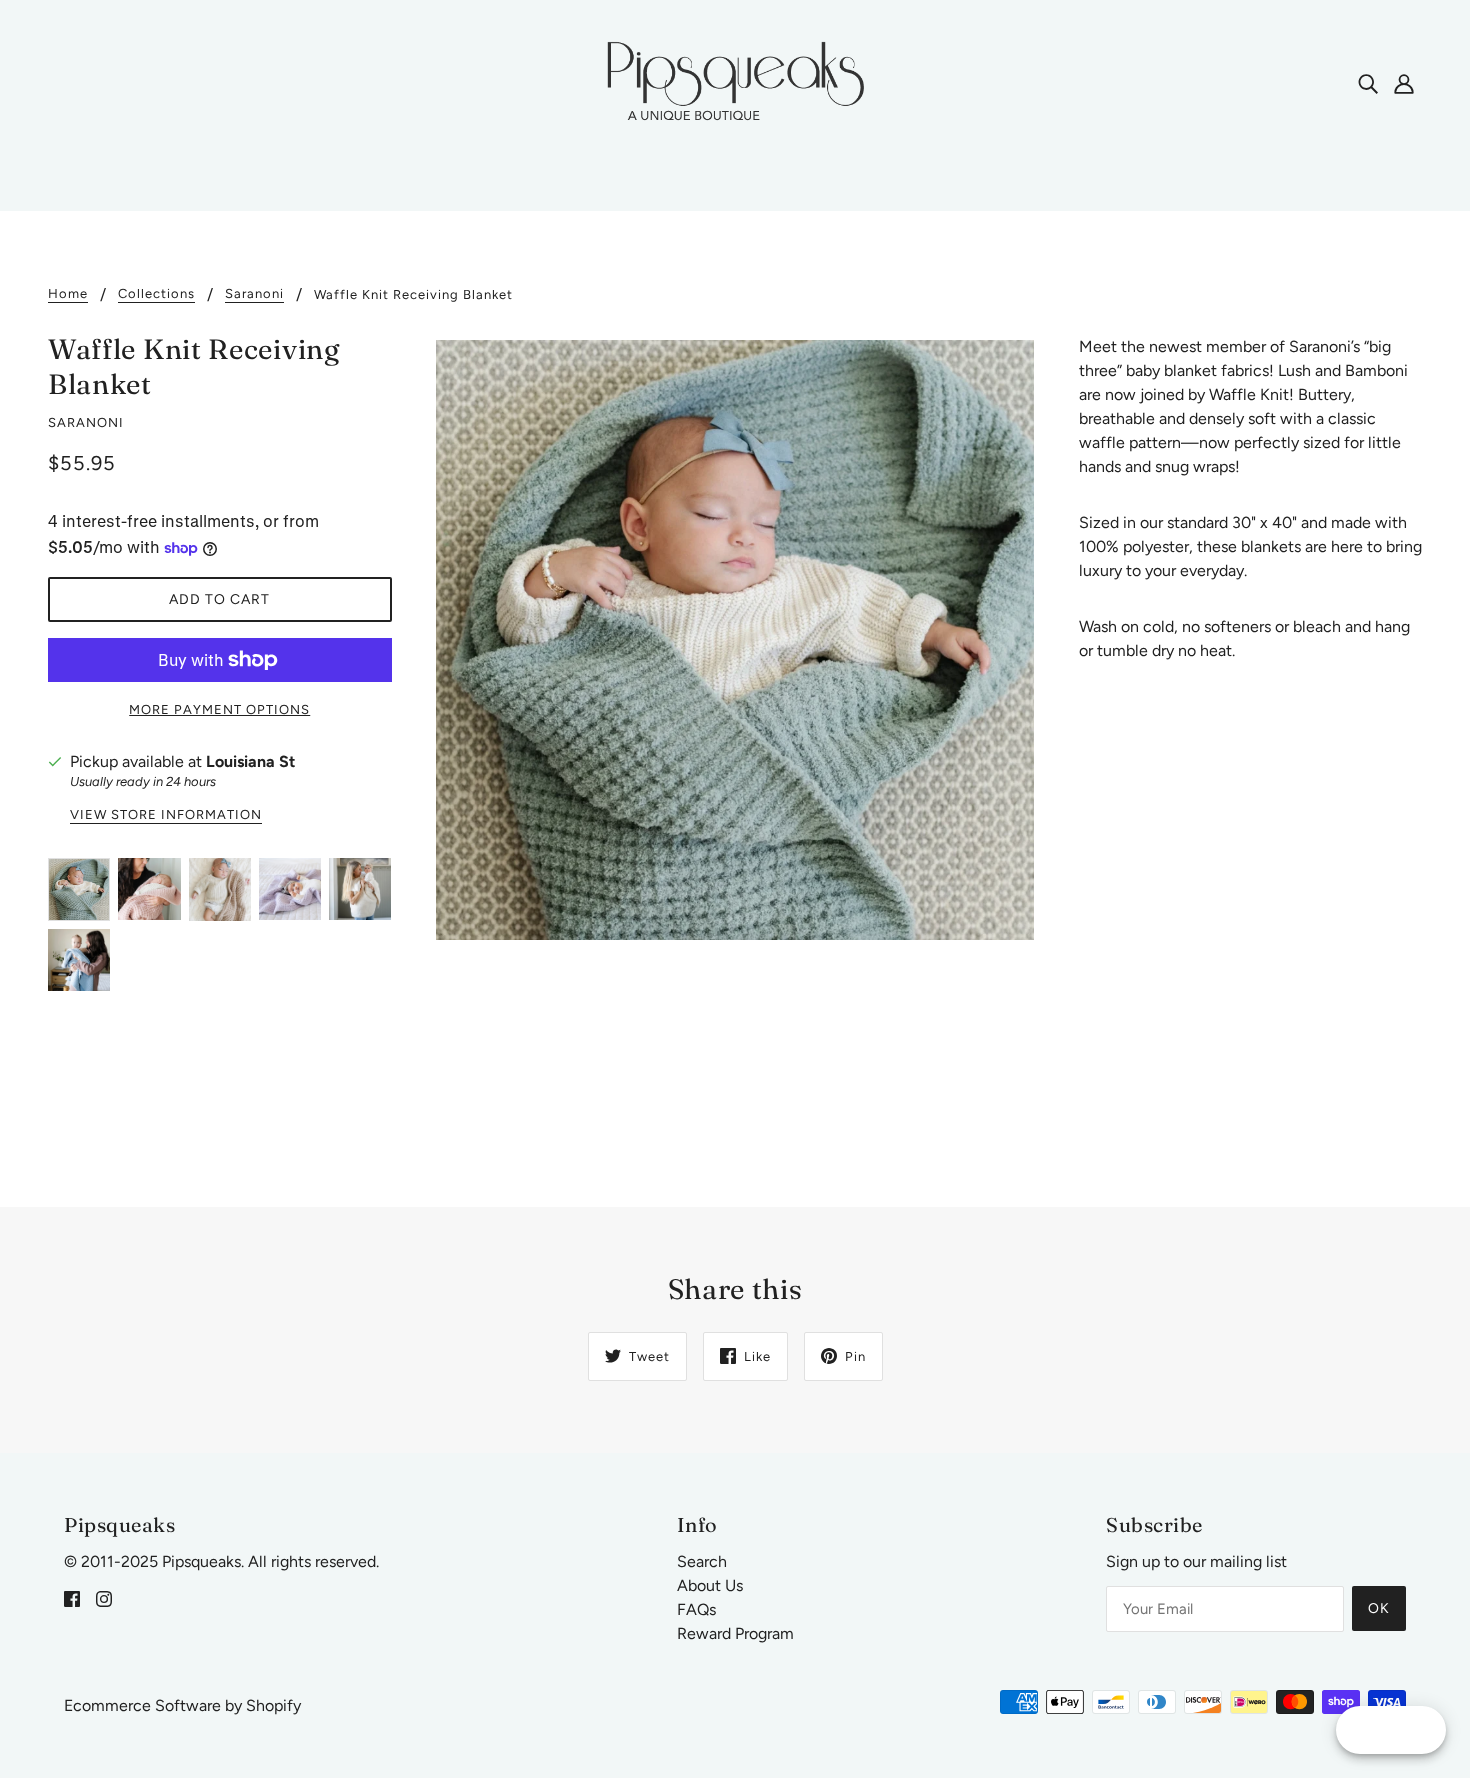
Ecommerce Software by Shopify (182, 1705)
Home (68, 294)
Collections (156, 294)
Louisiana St (250, 761)
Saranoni (254, 294)
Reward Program (735, 1633)
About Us (710, 1585)
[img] (1368, 83)
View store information (166, 815)
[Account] (1404, 83)
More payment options (219, 709)
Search (702, 1561)
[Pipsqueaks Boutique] (735, 81)
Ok (1379, 1608)
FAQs (696, 1609)
